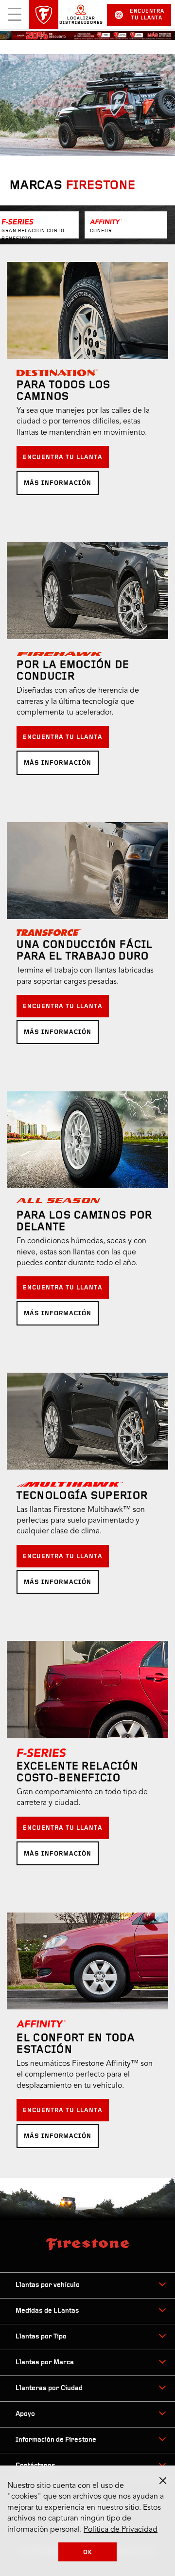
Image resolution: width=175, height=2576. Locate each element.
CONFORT (102, 231)
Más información (58, 483)
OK (88, 2552)
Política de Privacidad (121, 2530)
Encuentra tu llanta (147, 15)
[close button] (163, 2481)
